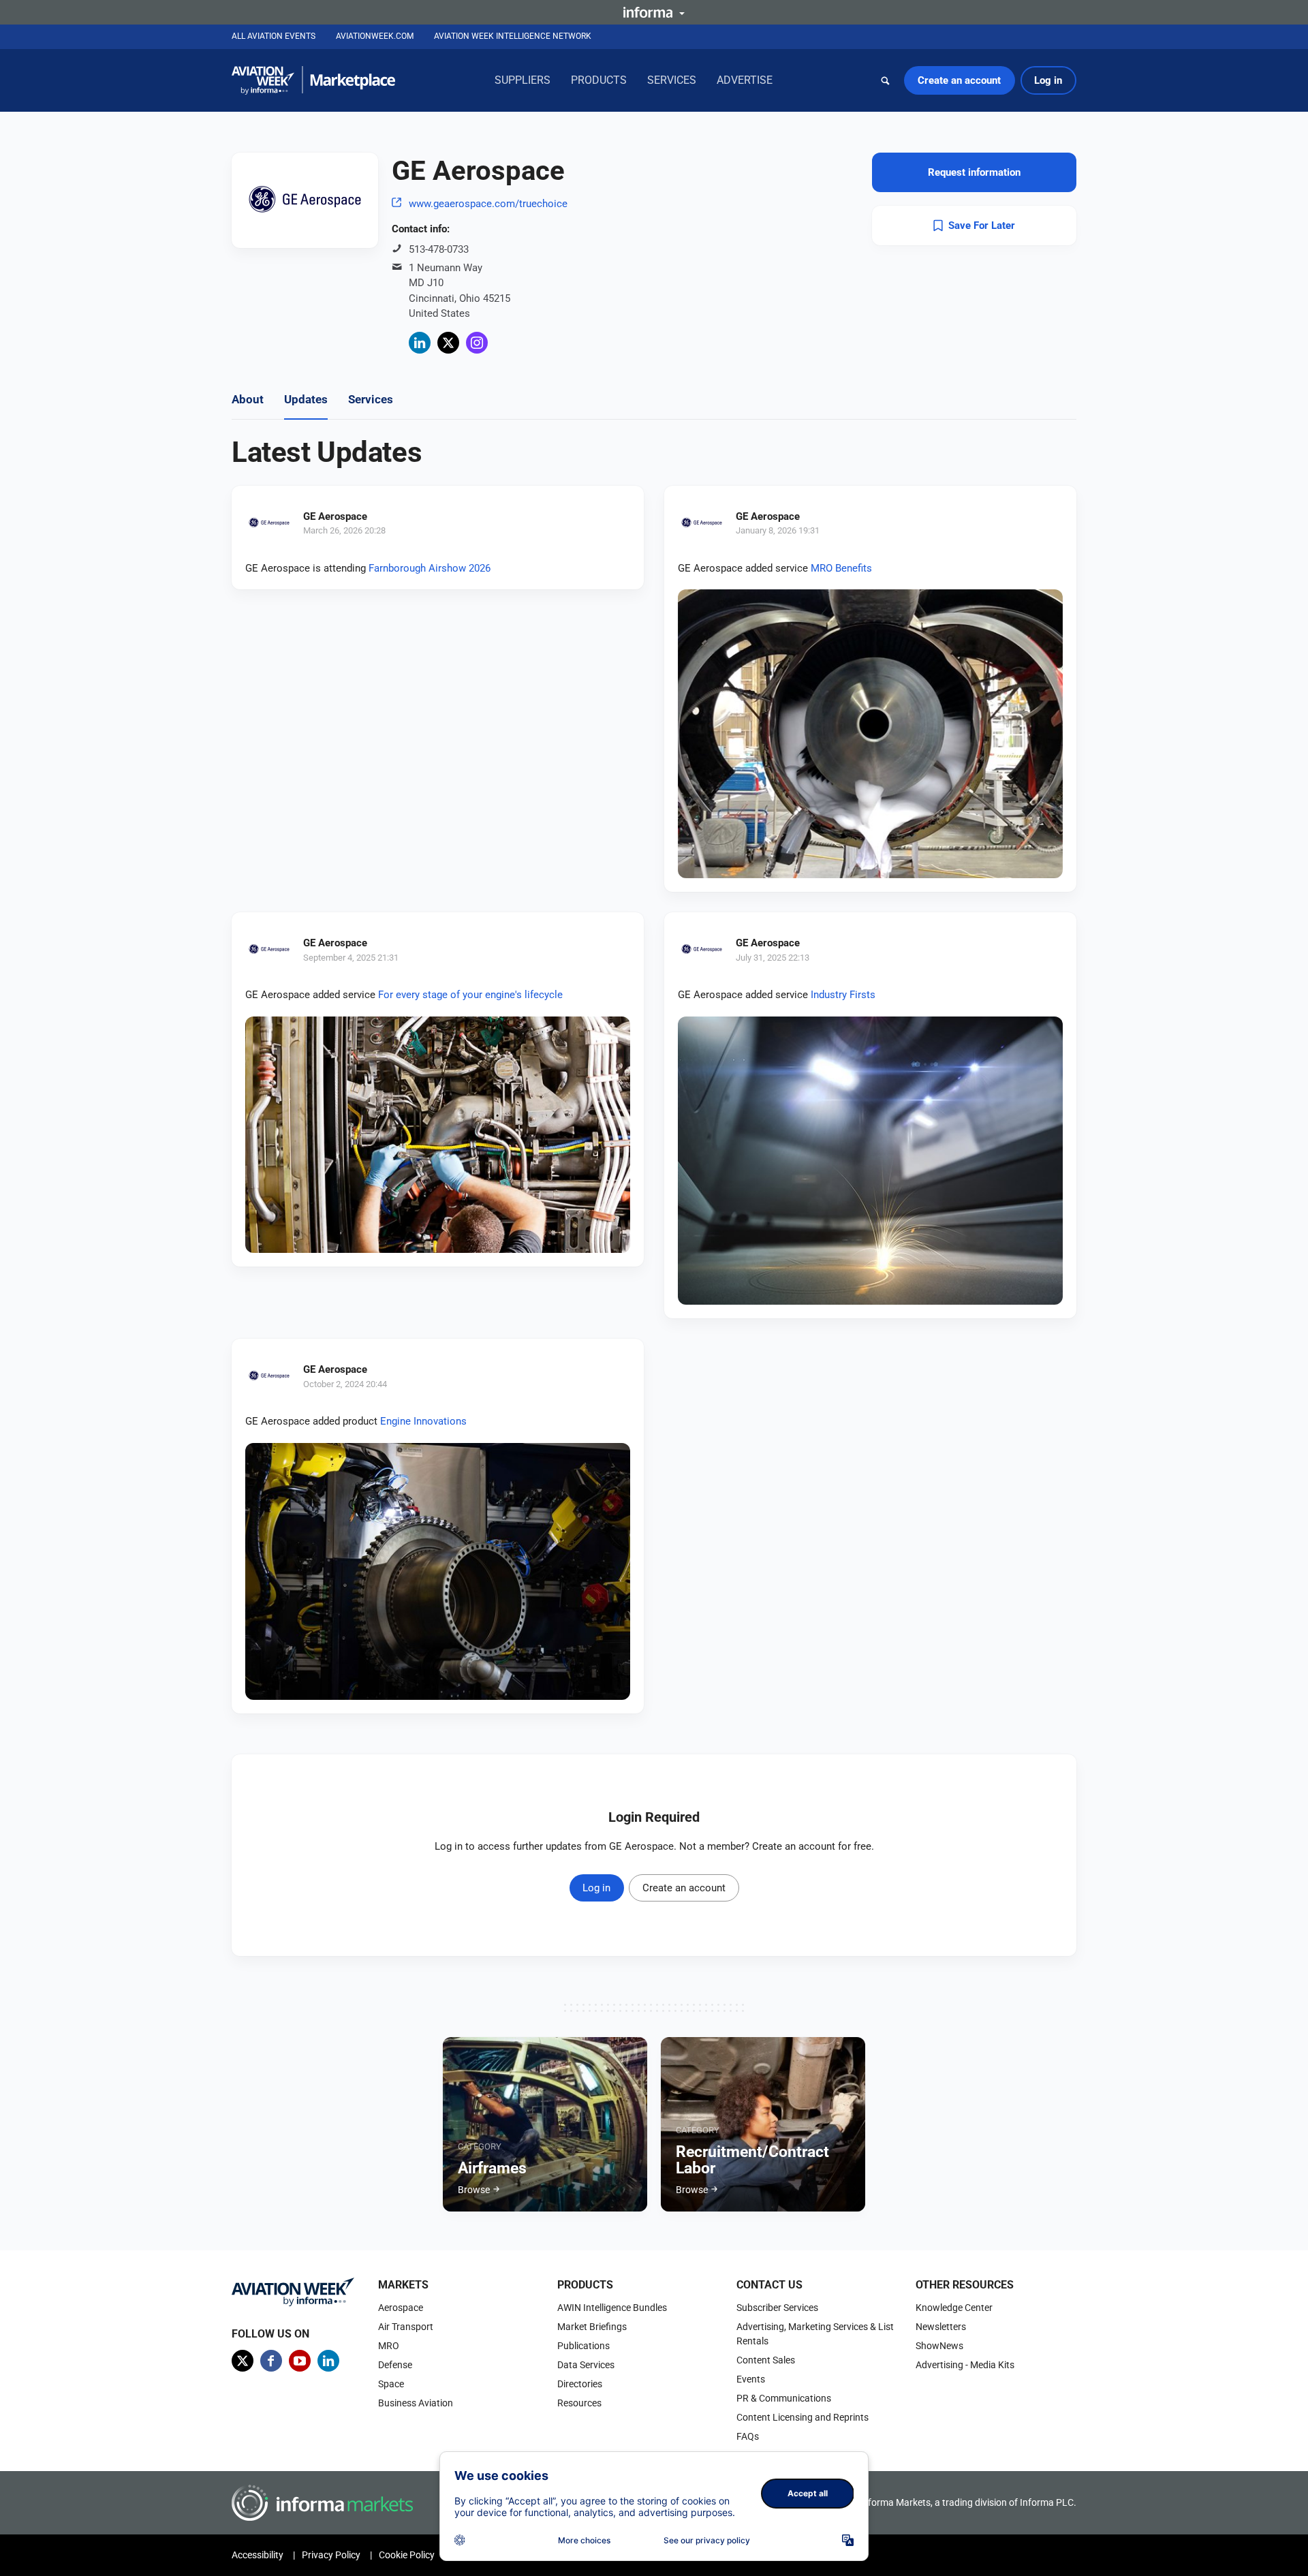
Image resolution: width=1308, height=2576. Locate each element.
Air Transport (406, 2327)
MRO (389, 2346)
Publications (583, 2346)
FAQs (748, 2436)
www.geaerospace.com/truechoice (488, 204)
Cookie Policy (407, 2555)
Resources (579, 2403)
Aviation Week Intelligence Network (513, 36)
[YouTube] (300, 2361)
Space (391, 2384)
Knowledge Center (954, 2308)
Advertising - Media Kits (965, 2365)
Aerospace (401, 2308)
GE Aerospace (335, 516)
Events (751, 2379)
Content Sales (766, 2360)
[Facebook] (271, 2361)
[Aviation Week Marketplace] (313, 80)
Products (599, 80)
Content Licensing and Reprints (803, 2417)
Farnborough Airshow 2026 (430, 568)
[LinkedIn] (420, 343)
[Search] (886, 80)
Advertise (745, 80)
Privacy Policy (331, 2555)
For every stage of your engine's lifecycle (470, 995)
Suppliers (523, 80)
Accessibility (258, 2555)
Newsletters (941, 2327)
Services (672, 80)
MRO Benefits (841, 568)
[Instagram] (477, 343)
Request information (974, 172)
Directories (580, 2384)
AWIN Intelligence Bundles (612, 2308)
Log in (1048, 80)
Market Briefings (592, 2327)
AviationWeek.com (375, 36)
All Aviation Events (274, 36)
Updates (306, 399)
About (248, 399)
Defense (395, 2365)
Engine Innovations (423, 1421)
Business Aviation (416, 2403)
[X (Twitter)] (448, 343)
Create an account (959, 80)
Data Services (586, 2365)
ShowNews (939, 2346)
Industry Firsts (843, 995)
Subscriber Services (777, 2308)
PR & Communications (784, 2398)
